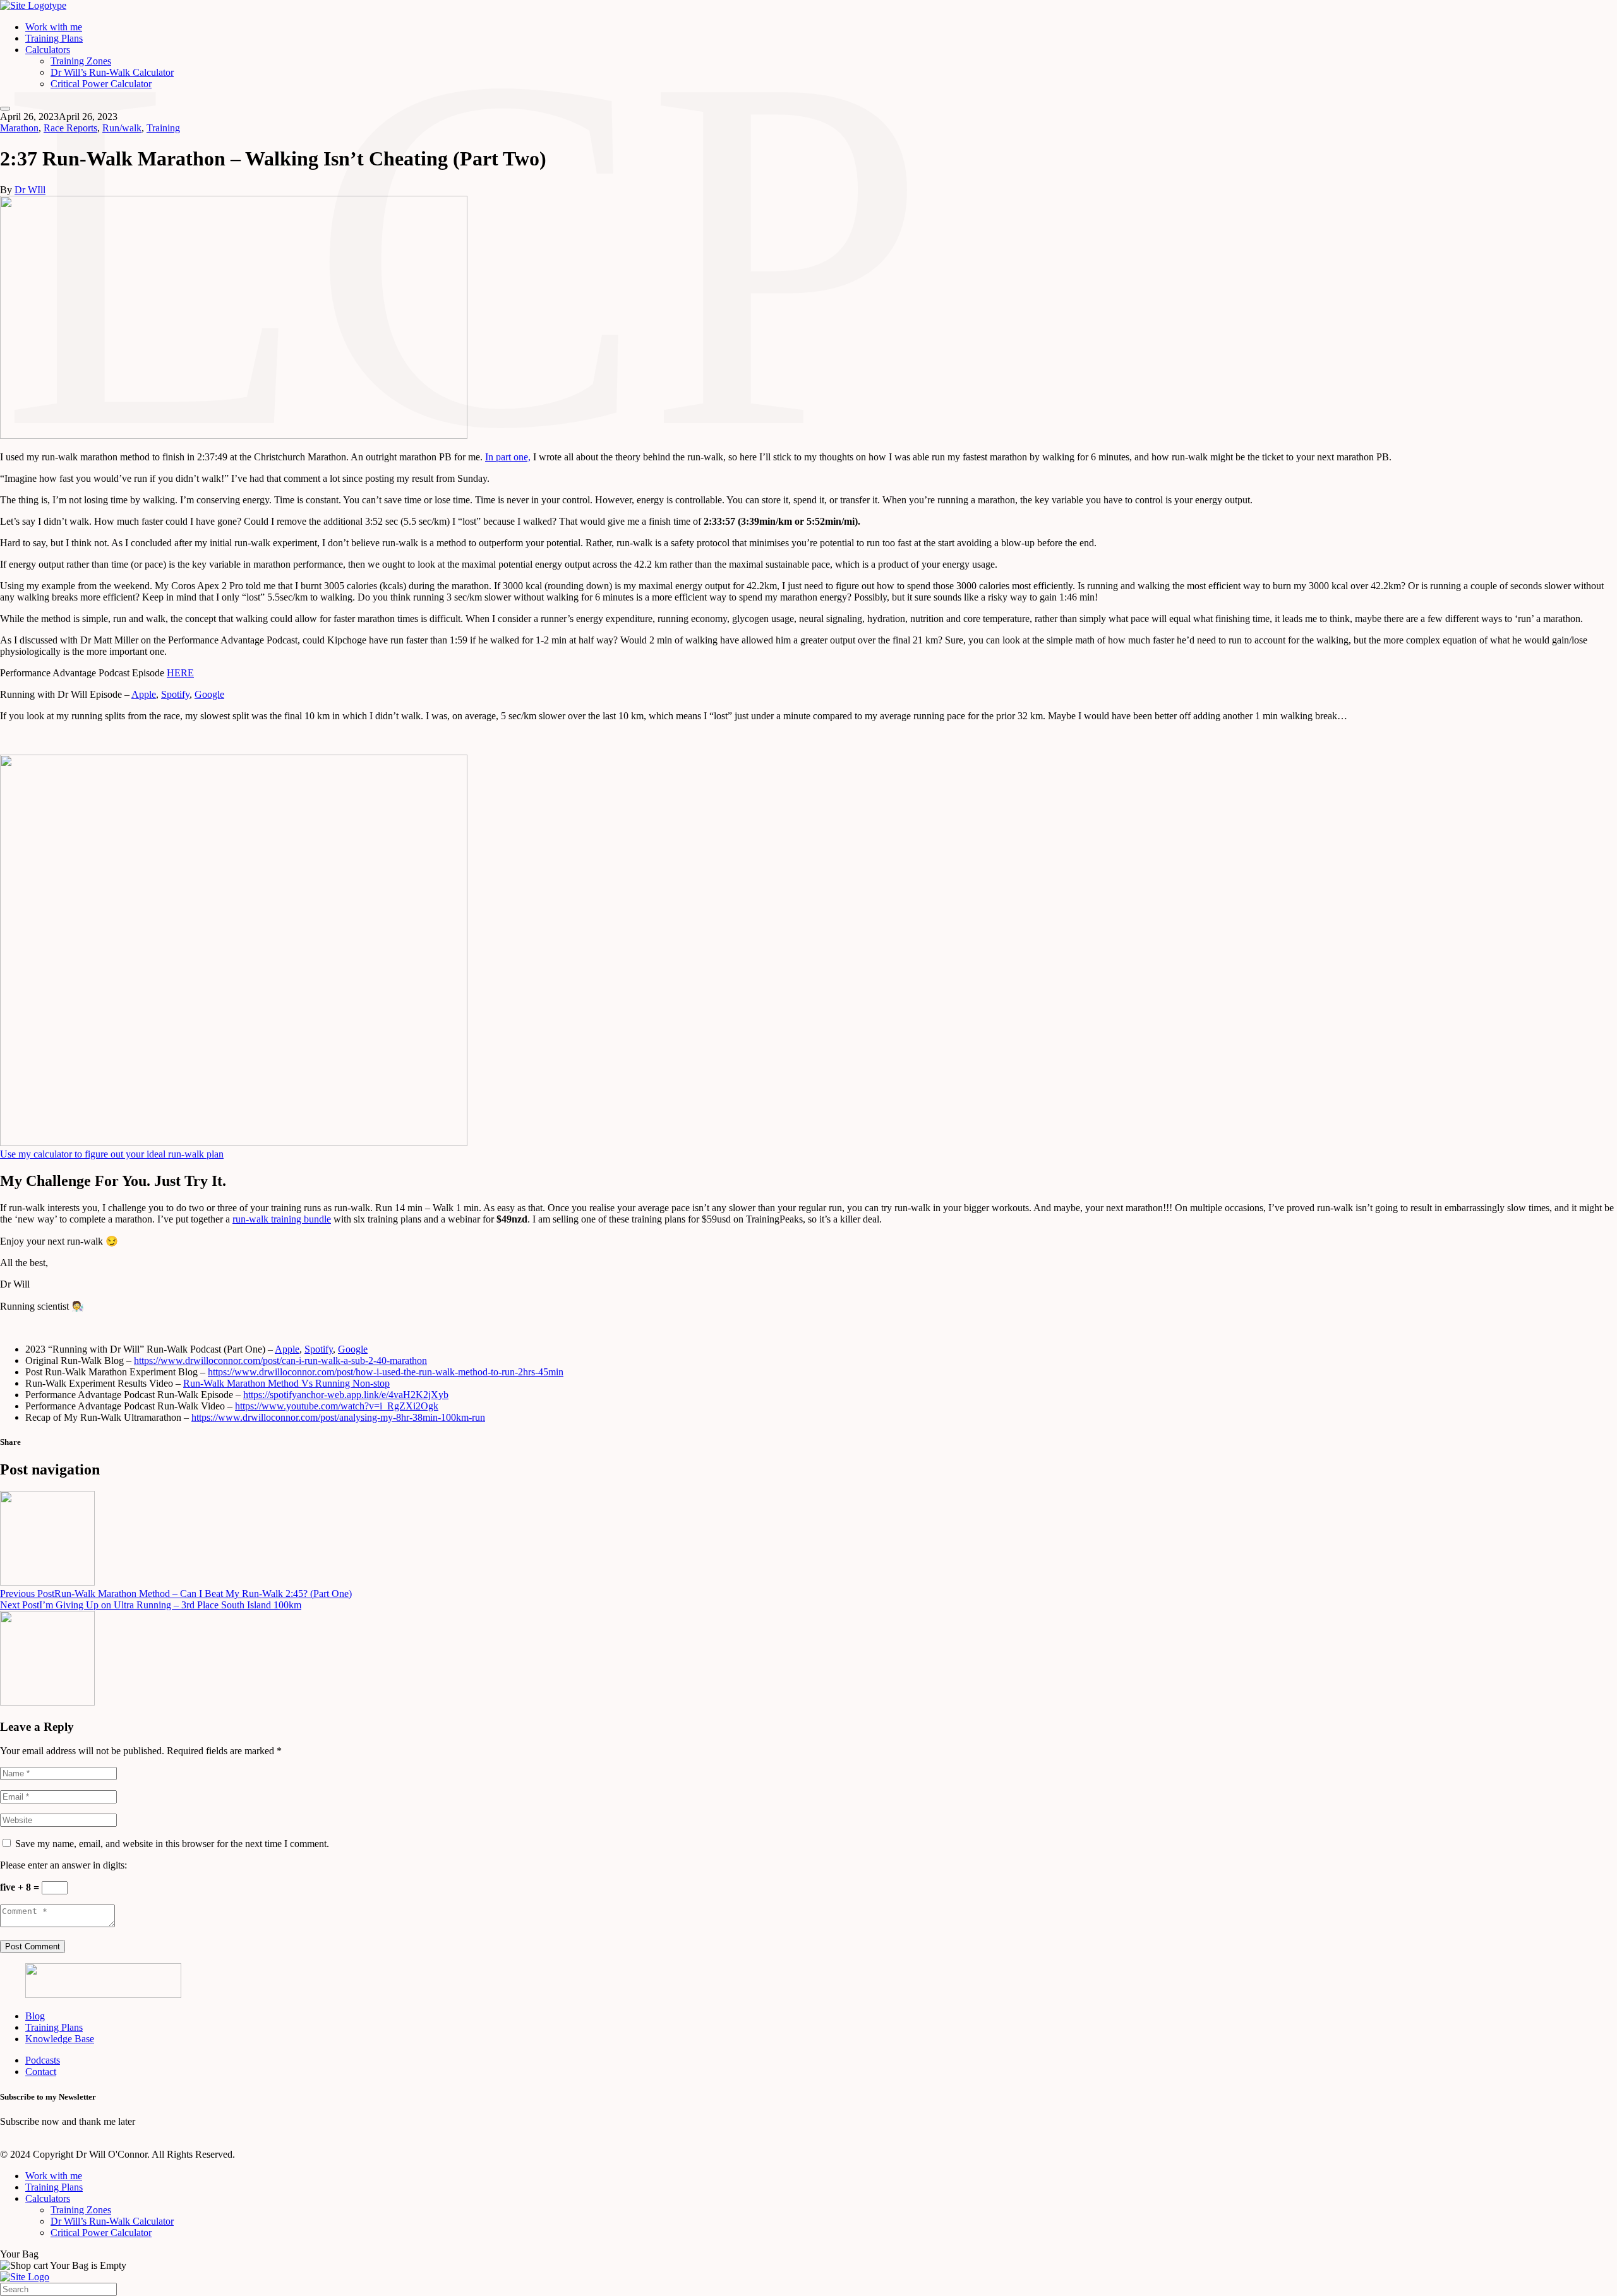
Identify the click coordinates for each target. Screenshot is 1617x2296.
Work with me (54, 27)
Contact (41, 2072)
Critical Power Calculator (101, 84)
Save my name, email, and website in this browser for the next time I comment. (172, 1844)
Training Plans (54, 38)
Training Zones (81, 61)
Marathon (19, 128)
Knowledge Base (60, 2039)
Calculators (48, 50)
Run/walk (122, 128)
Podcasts (43, 2060)
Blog (35, 2016)
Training (163, 128)
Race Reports (70, 128)
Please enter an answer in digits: (63, 1865)
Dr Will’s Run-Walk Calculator (112, 72)
